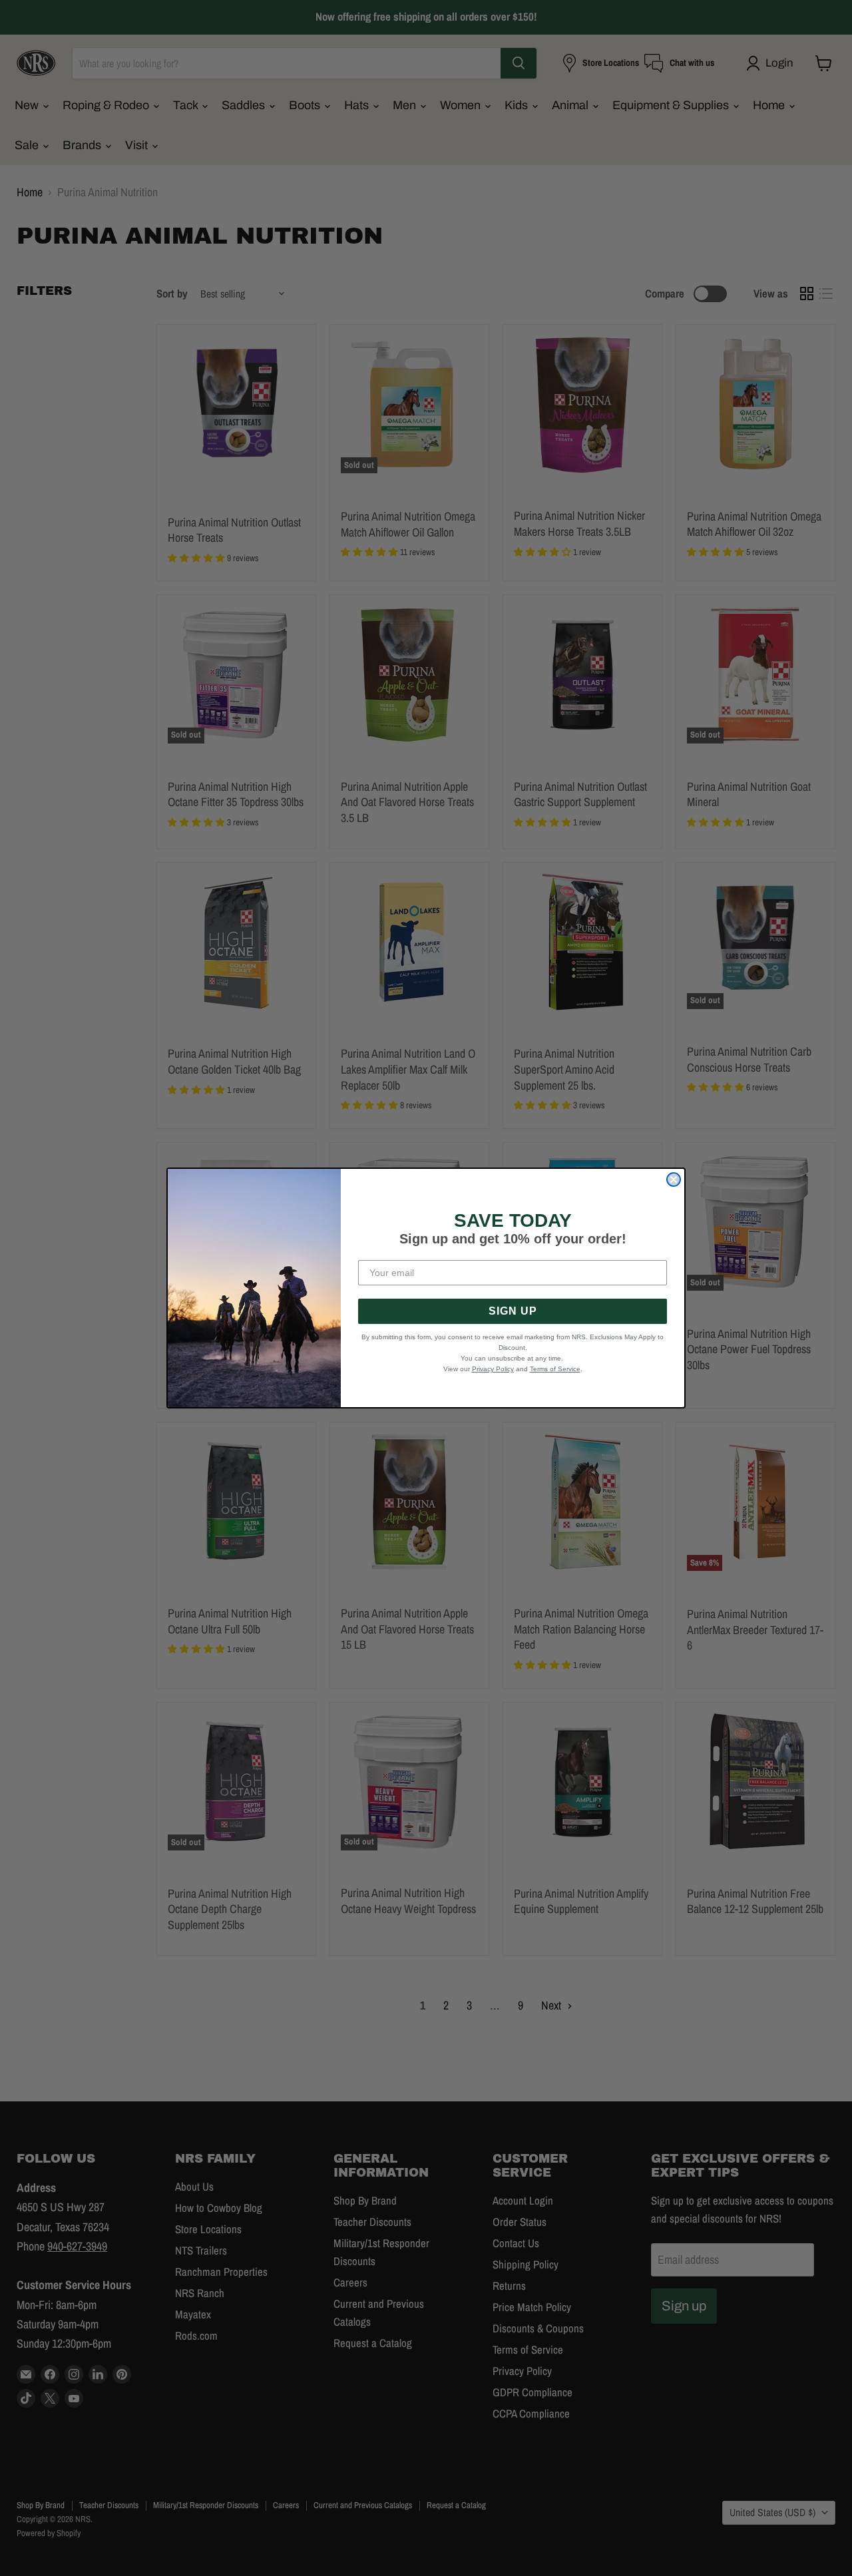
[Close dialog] (674, 1180)
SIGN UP (513, 1311)
